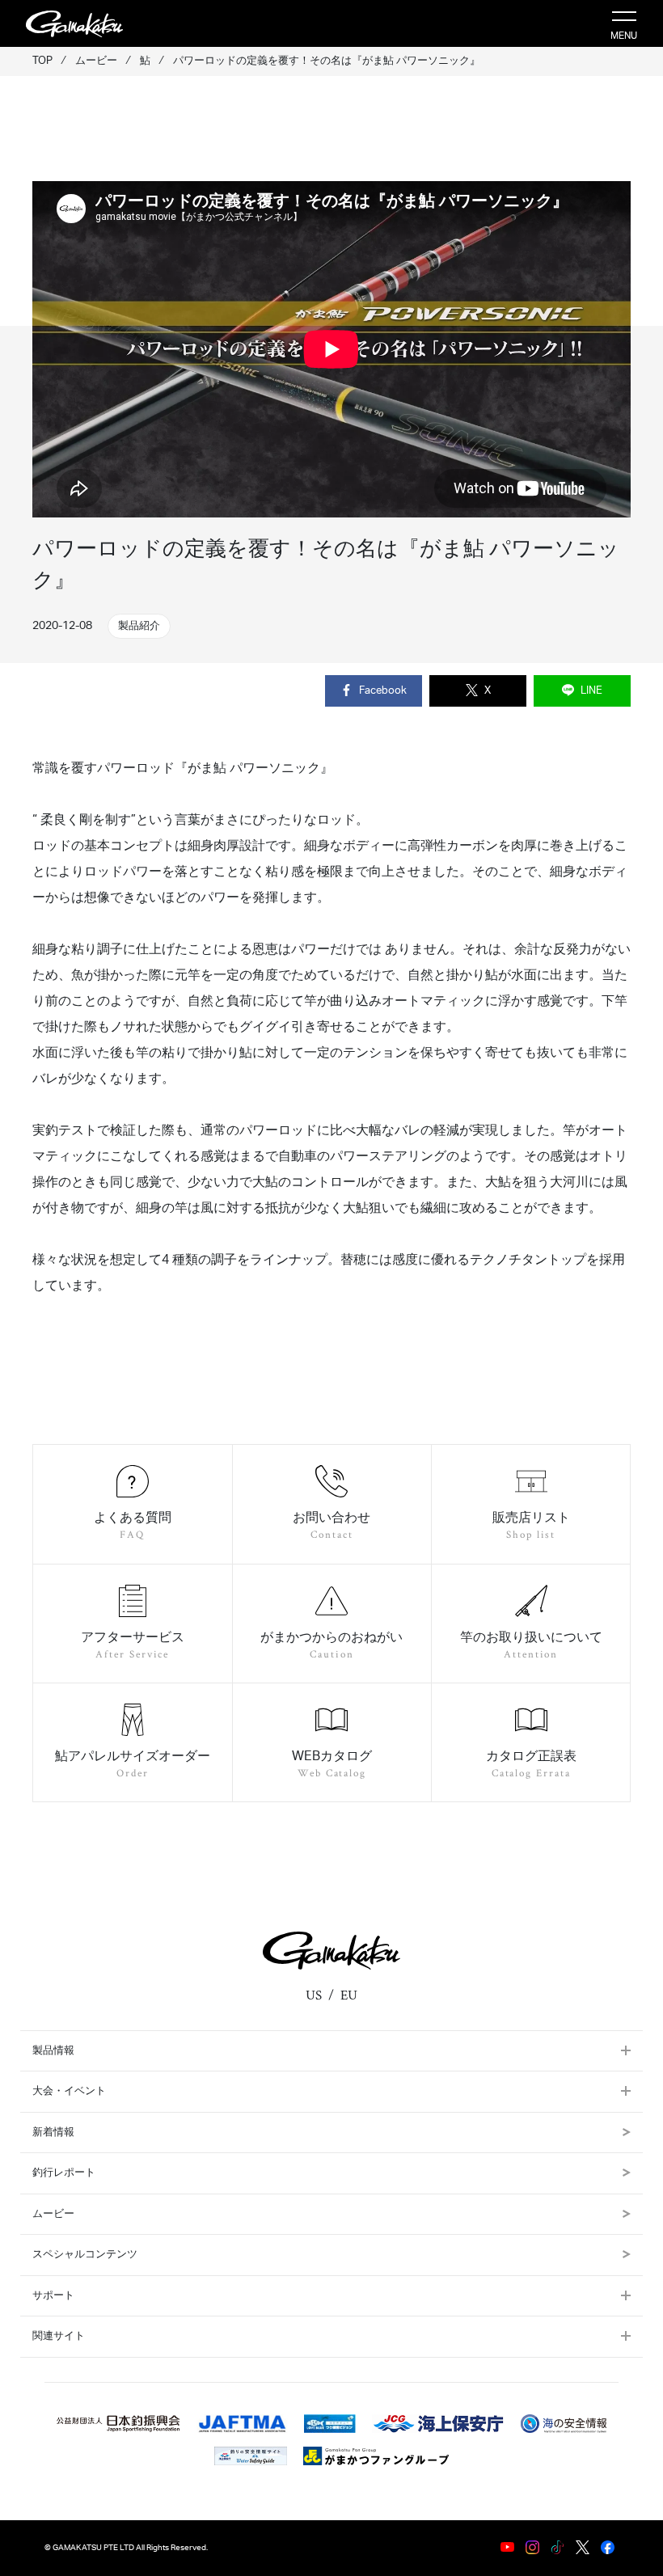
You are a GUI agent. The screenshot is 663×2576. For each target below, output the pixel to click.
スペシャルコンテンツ (85, 2255)
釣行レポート (64, 2173)
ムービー (53, 2214)
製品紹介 (139, 626)
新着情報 (53, 2133)
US (314, 1995)
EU (349, 1995)
